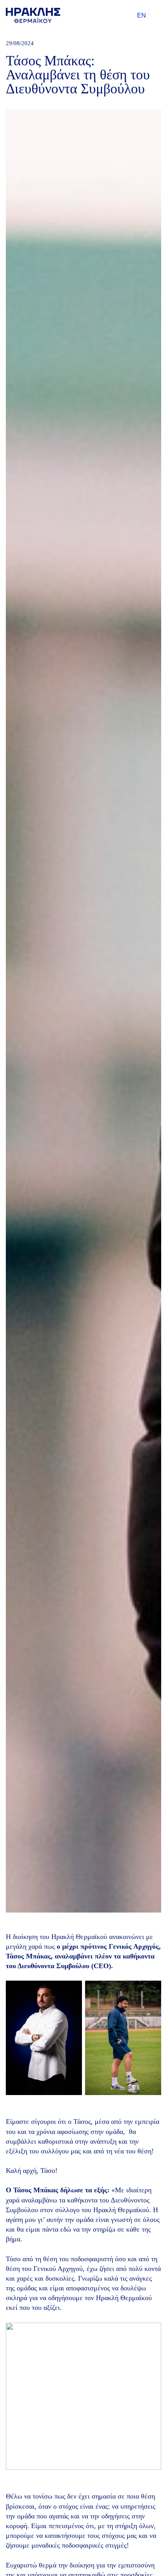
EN (142, 15)
